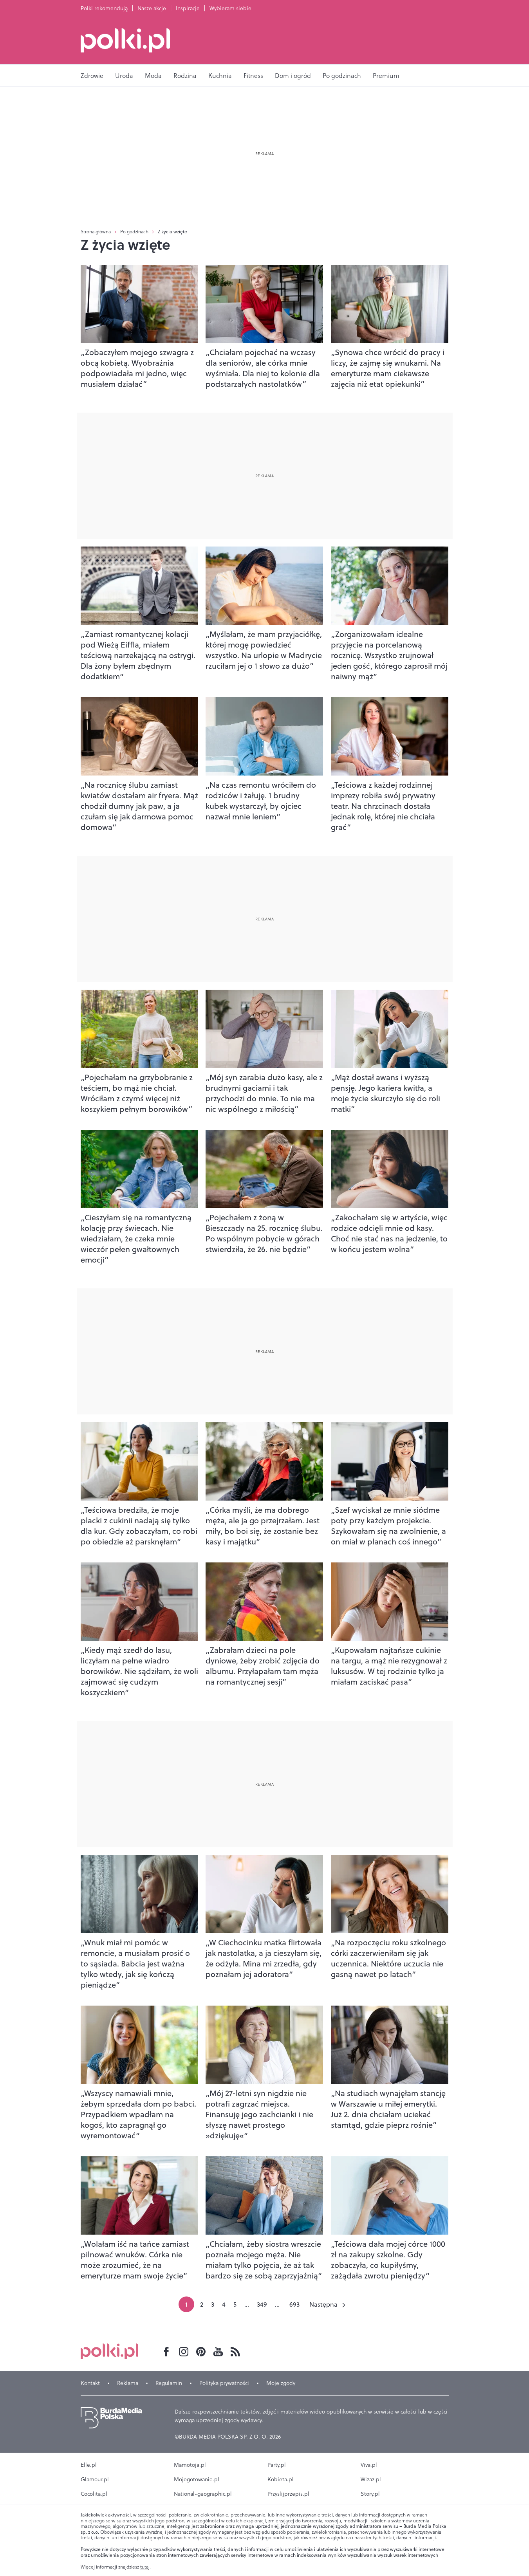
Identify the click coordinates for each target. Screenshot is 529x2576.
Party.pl (277, 2465)
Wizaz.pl (371, 2479)
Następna (323, 2304)
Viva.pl (369, 2465)
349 (262, 2304)
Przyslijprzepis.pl (288, 2494)
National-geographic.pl (203, 2494)
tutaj (145, 2567)
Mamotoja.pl (190, 2465)
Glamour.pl (95, 2479)
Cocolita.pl (94, 2494)
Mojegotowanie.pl (197, 2479)
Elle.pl (89, 2465)
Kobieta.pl (281, 2479)
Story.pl (370, 2494)
